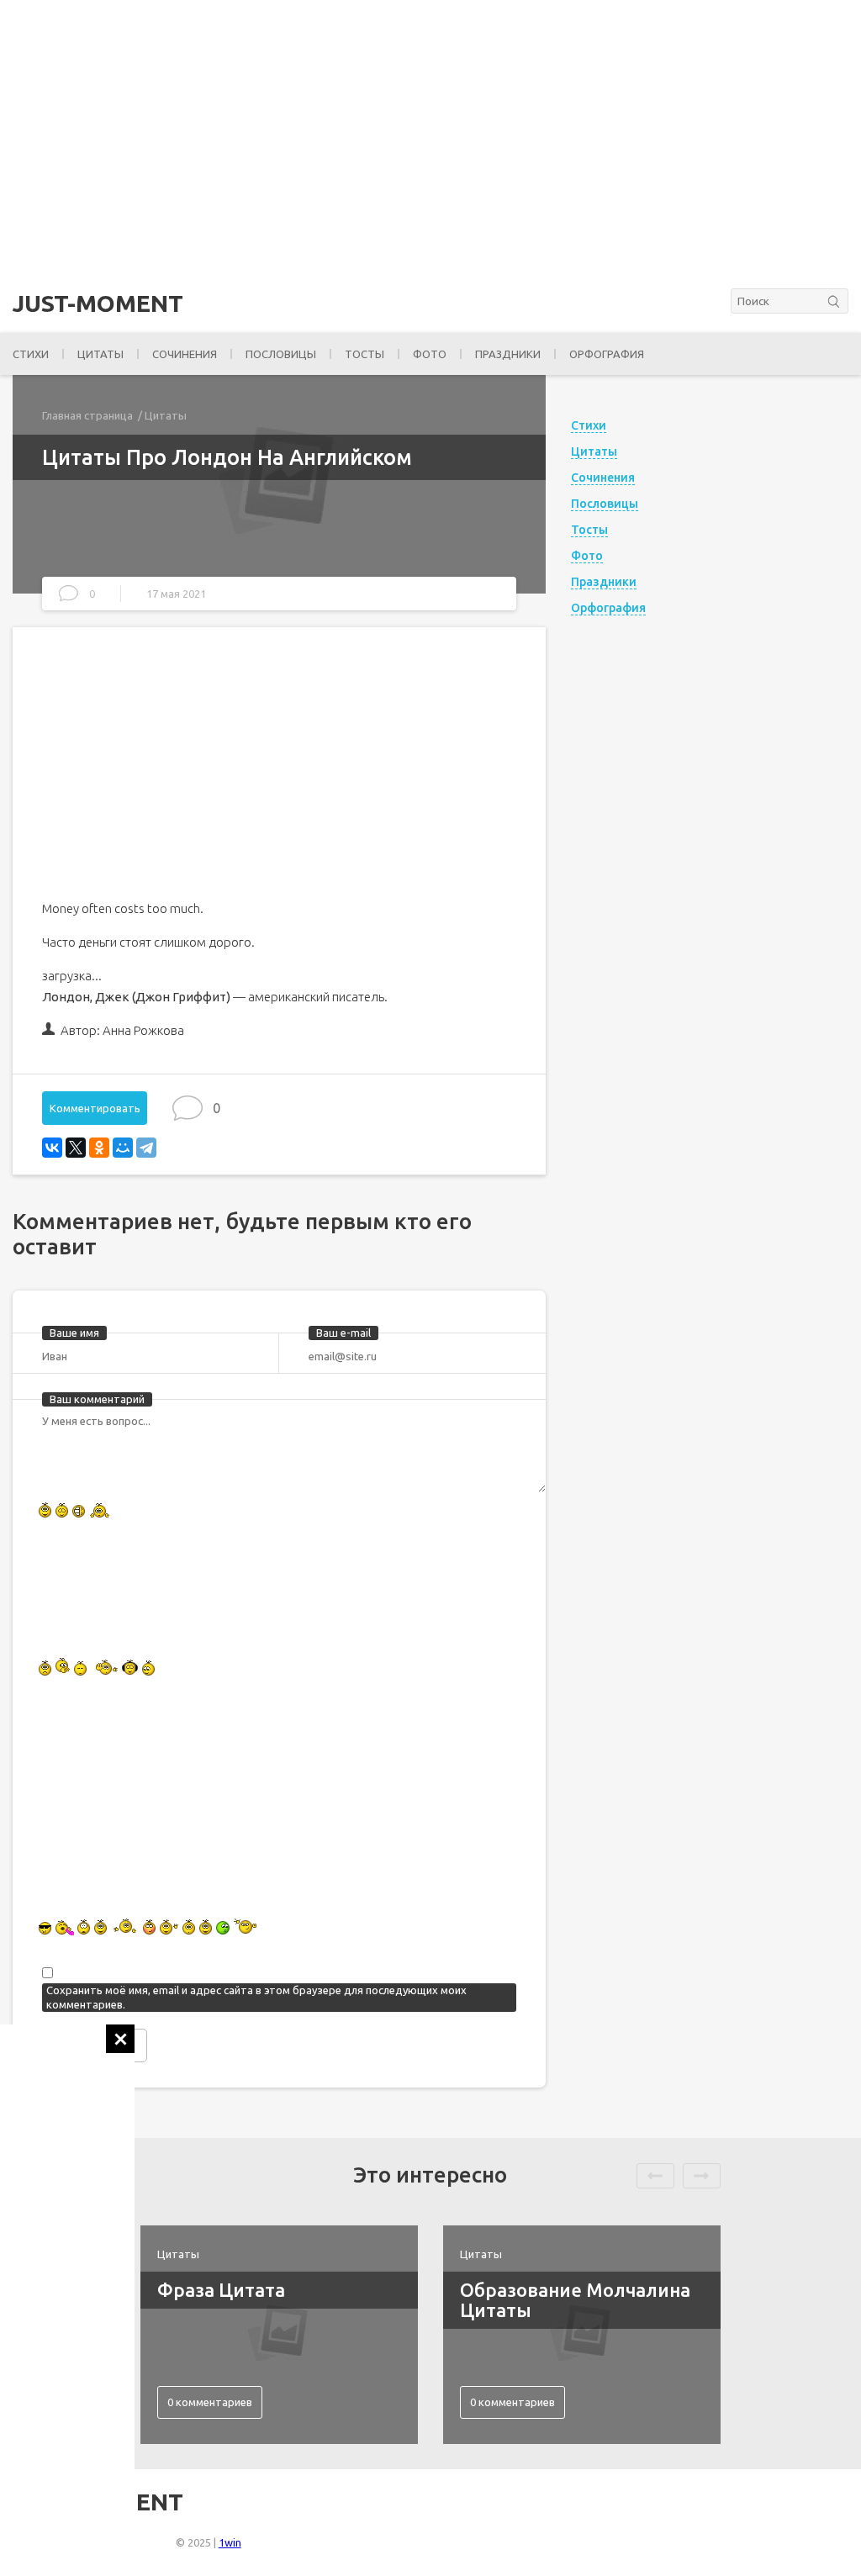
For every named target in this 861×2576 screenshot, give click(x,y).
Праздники (508, 354)
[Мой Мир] (123, 1148)
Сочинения (185, 354)
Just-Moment (98, 304)
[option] (279, 2335)
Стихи (31, 354)
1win (230, 2542)
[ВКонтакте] (52, 1148)
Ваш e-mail (343, 1333)
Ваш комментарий (97, 1399)
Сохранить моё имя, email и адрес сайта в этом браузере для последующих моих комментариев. (256, 1997)
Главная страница (87, 415)
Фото (430, 354)
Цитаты (100, 354)
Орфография (607, 354)
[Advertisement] (67, 2277)
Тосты (364, 354)
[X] (76, 1148)
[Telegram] (146, 1148)
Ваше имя (74, 1333)
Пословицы (281, 354)
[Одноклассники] (99, 1148)
